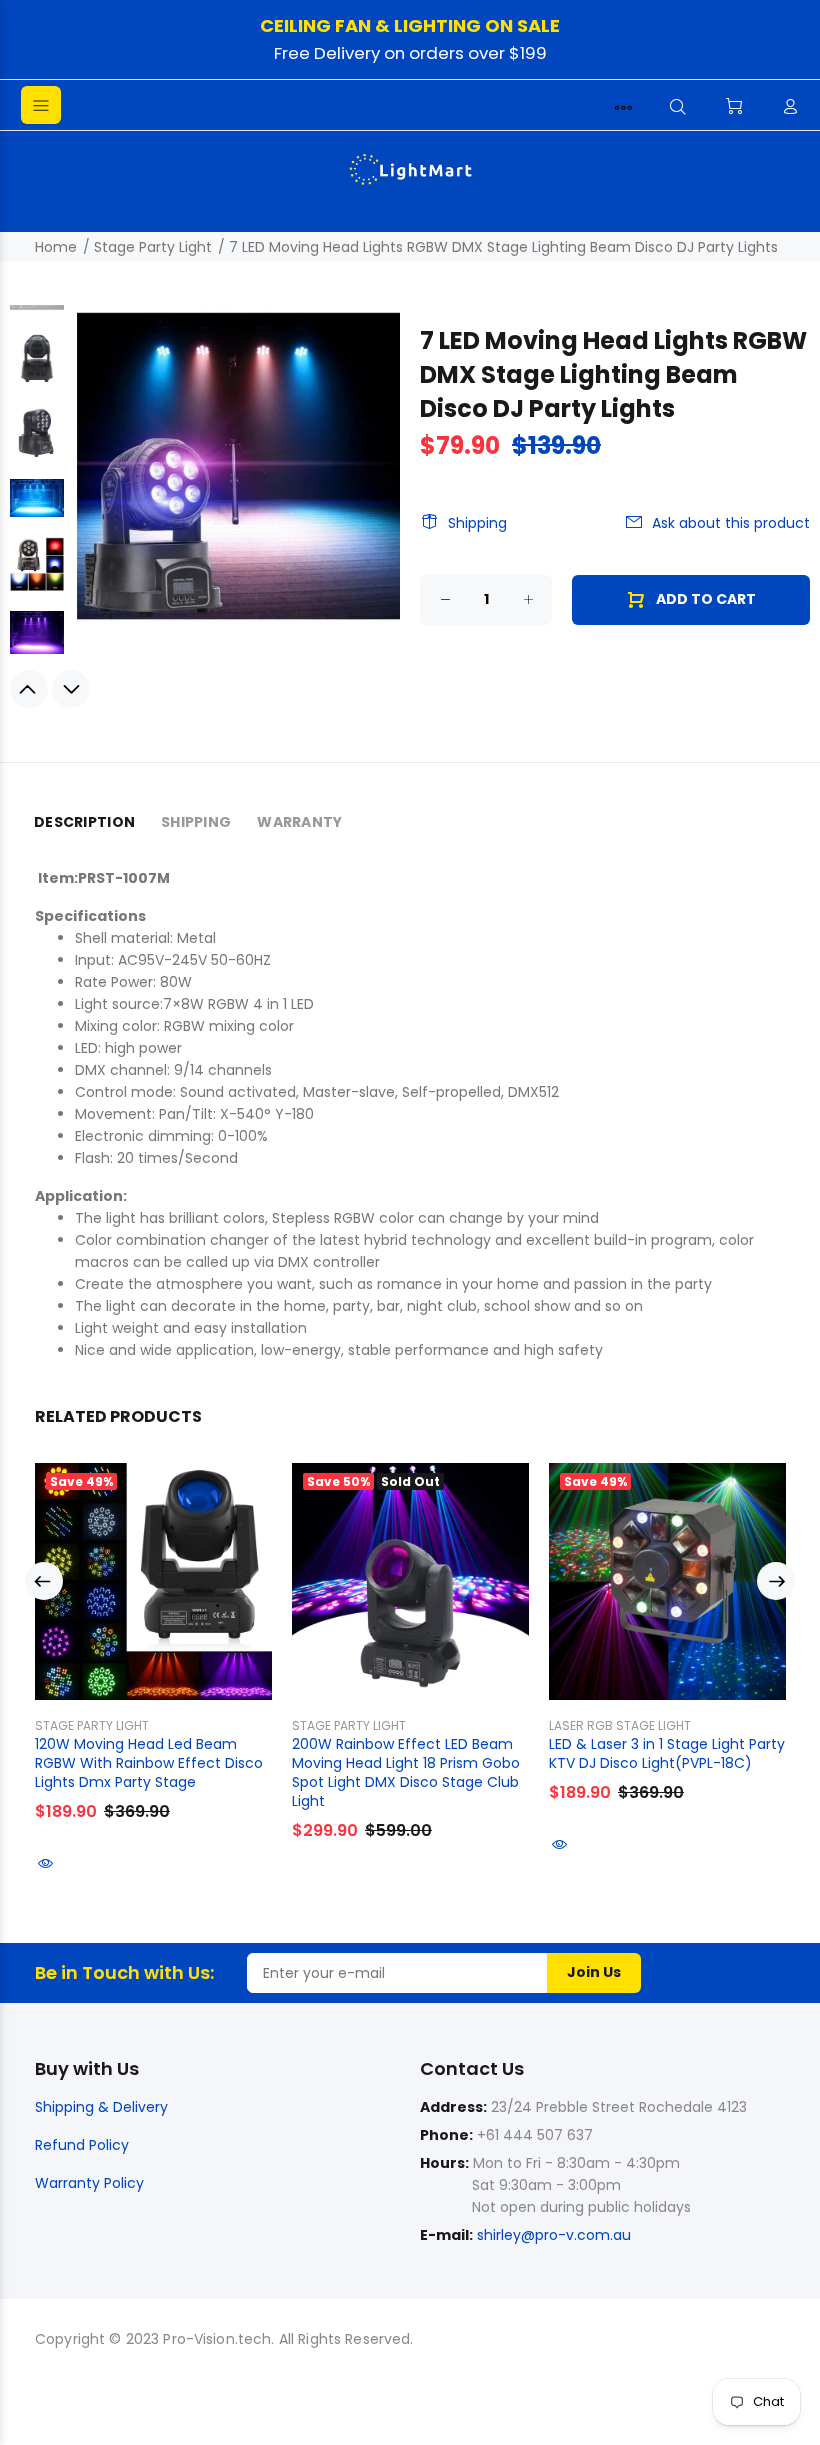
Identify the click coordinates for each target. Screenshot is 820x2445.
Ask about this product (731, 523)
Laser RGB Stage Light (620, 1725)
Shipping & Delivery (101, 2107)
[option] (37, 368)
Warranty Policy (89, 2183)
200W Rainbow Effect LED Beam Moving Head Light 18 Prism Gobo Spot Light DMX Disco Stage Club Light (406, 1772)
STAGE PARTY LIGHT (92, 1725)
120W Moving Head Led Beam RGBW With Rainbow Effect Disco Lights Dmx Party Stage (149, 1763)
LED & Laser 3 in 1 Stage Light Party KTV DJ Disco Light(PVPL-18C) (667, 1753)
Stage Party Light (153, 247)
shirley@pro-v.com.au (554, 2235)
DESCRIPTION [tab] (84, 822)
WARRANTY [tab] (299, 822)
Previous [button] (29, 689)
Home (56, 247)
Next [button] (71, 689)
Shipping (477, 523)
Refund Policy (82, 2145)
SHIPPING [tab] (196, 822)
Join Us (594, 1972)
